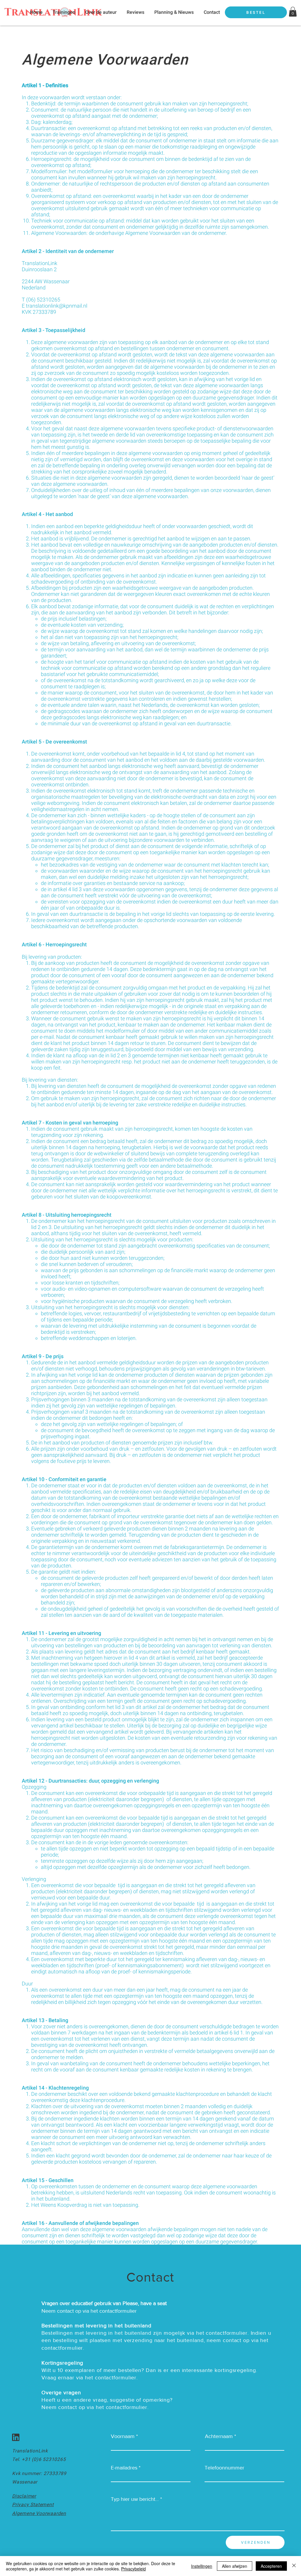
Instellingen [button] (202, 2566)
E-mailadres (124, 2468)
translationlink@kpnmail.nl (57, 306)
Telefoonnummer (224, 2468)
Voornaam (123, 2436)
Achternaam (219, 2436)
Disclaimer (24, 2496)
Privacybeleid (133, 2569)
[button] (64, 12)
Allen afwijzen (235, 2566)
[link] (293, 12)
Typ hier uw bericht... (135, 2499)
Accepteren (271, 2566)
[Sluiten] (294, 2566)
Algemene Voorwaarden (39, 2513)
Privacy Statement (33, 2505)
